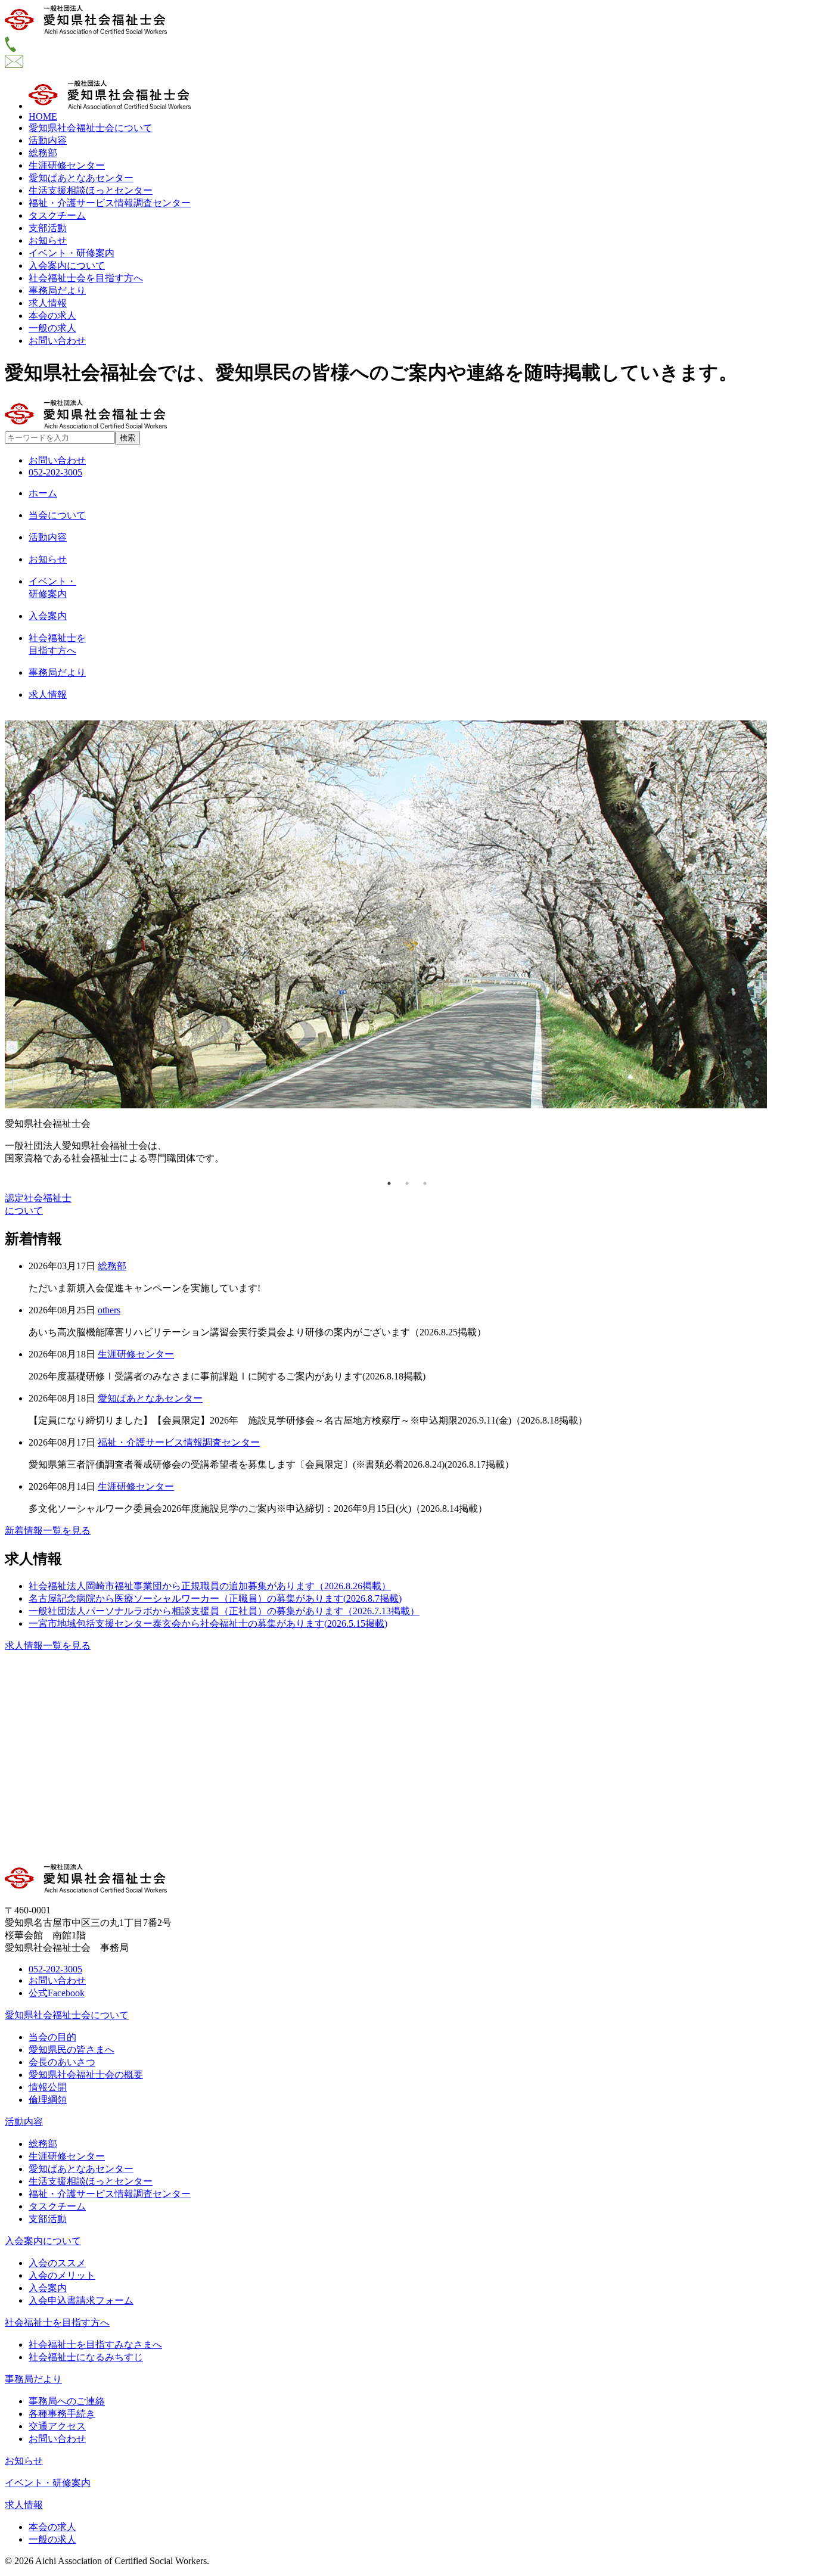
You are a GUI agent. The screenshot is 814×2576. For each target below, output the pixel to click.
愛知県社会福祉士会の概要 (86, 2075)
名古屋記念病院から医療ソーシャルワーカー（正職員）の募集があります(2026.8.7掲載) (215, 1598)
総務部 (43, 153)
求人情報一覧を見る (48, 1646)
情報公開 (48, 2087)
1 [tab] (389, 1183)
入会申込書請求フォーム (81, 2300)
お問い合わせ (57, 341)
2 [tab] (407, 1183)
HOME (43, 116)
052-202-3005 (55, 472)
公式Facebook (57, 1993)
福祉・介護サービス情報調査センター (110, 203)
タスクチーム (57, 215)
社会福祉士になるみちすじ (86, 2357)
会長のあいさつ (62, 2062)
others (109, 1310)
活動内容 (48, 140)
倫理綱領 (48, 2100)
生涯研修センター (67, 165)
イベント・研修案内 (72, 253)
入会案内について (67, 265)
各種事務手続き (62, 2414)
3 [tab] (425, 1183)
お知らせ (48, 240)
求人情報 (48, 303)
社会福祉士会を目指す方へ (86, 278)
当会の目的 (52, 2037)
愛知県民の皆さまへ (72, 2050)
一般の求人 (52, 328)
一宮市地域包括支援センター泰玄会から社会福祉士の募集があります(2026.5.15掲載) (208, 1623)
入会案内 (48, 2288)
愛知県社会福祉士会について (91, 128)
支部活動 (48, 228)
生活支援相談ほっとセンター (91, 190)
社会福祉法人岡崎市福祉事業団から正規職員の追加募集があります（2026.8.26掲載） (210, 1586)
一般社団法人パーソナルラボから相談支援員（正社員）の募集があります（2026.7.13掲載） (224, 1611)
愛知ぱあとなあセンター (81, 178)
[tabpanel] (407, 943)
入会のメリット (62, 2275)
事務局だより (57, 290)
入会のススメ (57, 2263)
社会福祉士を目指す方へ (57, 2322)
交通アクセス (57, 2426)
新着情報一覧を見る (48, 1531)
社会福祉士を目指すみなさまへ (95, 2344)
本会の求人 (52, 316)
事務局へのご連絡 (67, 2401)
